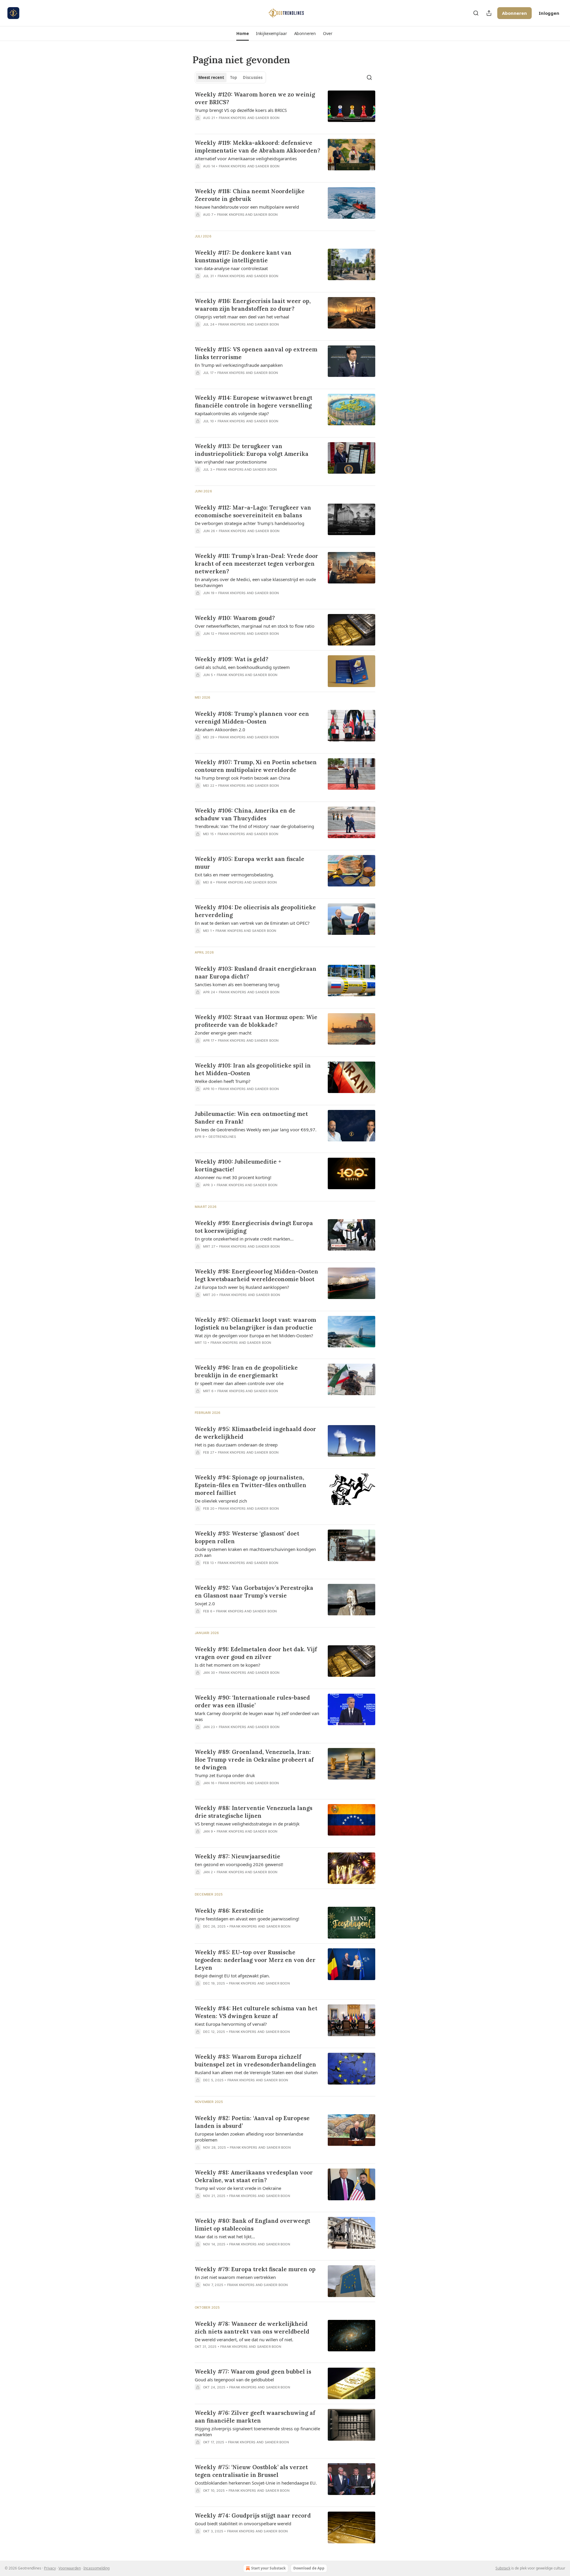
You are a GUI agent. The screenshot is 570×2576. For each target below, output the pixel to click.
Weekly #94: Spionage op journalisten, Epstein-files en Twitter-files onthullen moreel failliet (251, 1485)
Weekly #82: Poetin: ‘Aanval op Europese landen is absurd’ (252, 2122)
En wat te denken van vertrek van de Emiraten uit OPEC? (252, 923)
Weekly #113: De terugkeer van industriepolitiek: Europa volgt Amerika (252, 450)
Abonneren (514, 13)
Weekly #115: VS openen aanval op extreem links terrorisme (256, 353)
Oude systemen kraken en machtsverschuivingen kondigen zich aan (255, 1552)
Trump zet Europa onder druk (225, 1775)
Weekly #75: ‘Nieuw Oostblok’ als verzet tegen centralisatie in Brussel (251, 2471)
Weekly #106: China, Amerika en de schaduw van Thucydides (245, 814)
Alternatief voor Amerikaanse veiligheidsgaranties (246, 158)
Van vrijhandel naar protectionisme (231, 462)
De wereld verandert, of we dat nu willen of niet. (244, 2339)
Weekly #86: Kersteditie (229, 1911)
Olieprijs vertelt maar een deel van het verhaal (242, 317)
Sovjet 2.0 (205, 1603)
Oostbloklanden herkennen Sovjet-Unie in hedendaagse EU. (256, 2483)
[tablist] (230, 77)
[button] (242, 34)
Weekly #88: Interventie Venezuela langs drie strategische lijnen (254, 1812)
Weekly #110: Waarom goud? (235, 618)
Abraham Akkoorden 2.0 (220, 729)
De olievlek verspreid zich (221, 1501)
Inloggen (549, 13)
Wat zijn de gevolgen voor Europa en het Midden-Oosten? (254, 1335)
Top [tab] (233, 77)
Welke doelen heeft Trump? (223, 1081)
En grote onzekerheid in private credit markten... (244, 1239)
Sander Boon (267, 118)
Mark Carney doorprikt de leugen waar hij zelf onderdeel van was (257, 1716)
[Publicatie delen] (489, 13)
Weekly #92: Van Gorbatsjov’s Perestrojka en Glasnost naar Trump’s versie (254, 1592)
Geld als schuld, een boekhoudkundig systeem (242, 667)
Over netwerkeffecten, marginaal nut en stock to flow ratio (255, 626)
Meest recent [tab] (211, 77)
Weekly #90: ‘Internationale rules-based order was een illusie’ (252, 1701)
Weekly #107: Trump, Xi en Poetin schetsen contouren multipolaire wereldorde (256, 766)
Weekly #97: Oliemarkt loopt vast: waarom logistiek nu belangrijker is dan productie (255, 1324)
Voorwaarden (70, 2568)
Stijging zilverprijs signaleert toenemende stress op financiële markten (257, 2431)
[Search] (476, 13)
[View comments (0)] (240, 126)
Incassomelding (96, 2568)
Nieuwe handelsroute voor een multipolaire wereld (247, 207)
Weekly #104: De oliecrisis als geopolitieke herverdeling (255, 911)
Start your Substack (268, 2568)
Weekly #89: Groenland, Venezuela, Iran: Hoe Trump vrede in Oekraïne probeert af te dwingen (254, 1760)
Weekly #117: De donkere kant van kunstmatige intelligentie (243, 256)
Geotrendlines (222, 1137)
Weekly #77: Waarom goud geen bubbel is (253, 2372)
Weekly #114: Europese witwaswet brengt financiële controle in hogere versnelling (254, 402)
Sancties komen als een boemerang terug (237, 984)
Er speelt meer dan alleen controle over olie (239, 1383)
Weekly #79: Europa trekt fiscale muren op (255, 2269)
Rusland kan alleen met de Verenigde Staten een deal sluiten (256, 2072)
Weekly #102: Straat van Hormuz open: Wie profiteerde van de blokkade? (256, 1021)
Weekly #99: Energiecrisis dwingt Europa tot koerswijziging (254, 1227)
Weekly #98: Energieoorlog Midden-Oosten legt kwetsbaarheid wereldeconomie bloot (256, 1275)
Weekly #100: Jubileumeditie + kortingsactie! (238, 1165)
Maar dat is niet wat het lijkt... (225, 2236)
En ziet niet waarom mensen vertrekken (235, 2277)
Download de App (309, 2568)
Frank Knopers (233, 118)
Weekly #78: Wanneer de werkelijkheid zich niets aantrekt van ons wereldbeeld (252, 2328)
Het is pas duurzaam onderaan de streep (236, 1445)
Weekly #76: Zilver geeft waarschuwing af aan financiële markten (255, 2417)
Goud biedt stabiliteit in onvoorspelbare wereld (243, 2523)
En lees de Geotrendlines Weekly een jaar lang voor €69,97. (256, 1130)
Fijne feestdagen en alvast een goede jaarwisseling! (247, 1919)
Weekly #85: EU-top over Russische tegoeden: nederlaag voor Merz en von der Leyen (255, 1960)
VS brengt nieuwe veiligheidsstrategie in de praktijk (247, 1824)
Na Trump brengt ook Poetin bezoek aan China (242, 778)
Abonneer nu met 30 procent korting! (233, 1177)
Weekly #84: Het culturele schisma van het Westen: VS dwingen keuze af (256, 2012)
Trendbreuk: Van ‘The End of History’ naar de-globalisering (254, 826)
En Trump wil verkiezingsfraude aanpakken (239, 365)
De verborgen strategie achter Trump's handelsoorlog (250, 523)
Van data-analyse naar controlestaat (231, 268)
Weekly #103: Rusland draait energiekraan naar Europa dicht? (256, 973)
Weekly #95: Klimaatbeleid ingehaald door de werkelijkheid (255, 1433)
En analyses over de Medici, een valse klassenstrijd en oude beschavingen (255, 582)
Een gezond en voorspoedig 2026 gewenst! (239, 1864)
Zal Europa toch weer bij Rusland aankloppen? (242, 1287)
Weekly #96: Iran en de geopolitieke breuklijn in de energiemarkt (246, 1371)
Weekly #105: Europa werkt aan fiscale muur (250, 863)
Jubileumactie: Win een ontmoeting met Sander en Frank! (251, 1118)
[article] (285, 110)
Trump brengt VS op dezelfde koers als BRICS (241, 110)
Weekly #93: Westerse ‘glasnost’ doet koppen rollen (247, 1537)
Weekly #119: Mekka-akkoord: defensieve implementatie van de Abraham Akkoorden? (258, 147)
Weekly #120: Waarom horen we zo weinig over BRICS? (255, 98)
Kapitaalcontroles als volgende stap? (232, 413)
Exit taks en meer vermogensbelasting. (234, 875)
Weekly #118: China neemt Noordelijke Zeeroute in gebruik (250, 195)
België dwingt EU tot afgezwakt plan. (232, 1976)
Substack (503, 2568)
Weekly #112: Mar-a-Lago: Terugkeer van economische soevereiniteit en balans (253, 511)
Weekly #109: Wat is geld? (232, 659)
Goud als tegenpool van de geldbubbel (234, 2380)
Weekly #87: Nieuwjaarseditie (237, 1856)
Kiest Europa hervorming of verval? (231, 2024)
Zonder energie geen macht (223, 1033)
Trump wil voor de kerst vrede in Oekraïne (238, 2188)
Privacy (50, 2568)
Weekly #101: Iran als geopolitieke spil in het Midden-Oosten (253, 1069)
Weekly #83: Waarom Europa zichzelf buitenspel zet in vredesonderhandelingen (255, 2061)
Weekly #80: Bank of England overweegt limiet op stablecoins (252, 2225)
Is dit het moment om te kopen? (228, 1665)
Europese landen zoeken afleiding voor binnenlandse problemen (249, 2137)
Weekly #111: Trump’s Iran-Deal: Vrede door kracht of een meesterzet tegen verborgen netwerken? (256, 564)
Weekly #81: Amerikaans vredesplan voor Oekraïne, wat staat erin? (254, 2176)
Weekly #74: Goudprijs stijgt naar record (253, 2515)
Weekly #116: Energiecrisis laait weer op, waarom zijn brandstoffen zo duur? (253, 305)
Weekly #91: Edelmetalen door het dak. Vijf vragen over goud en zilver (256, 1653)
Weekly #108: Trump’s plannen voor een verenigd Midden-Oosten (252, 718)
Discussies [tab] (253, 77)
